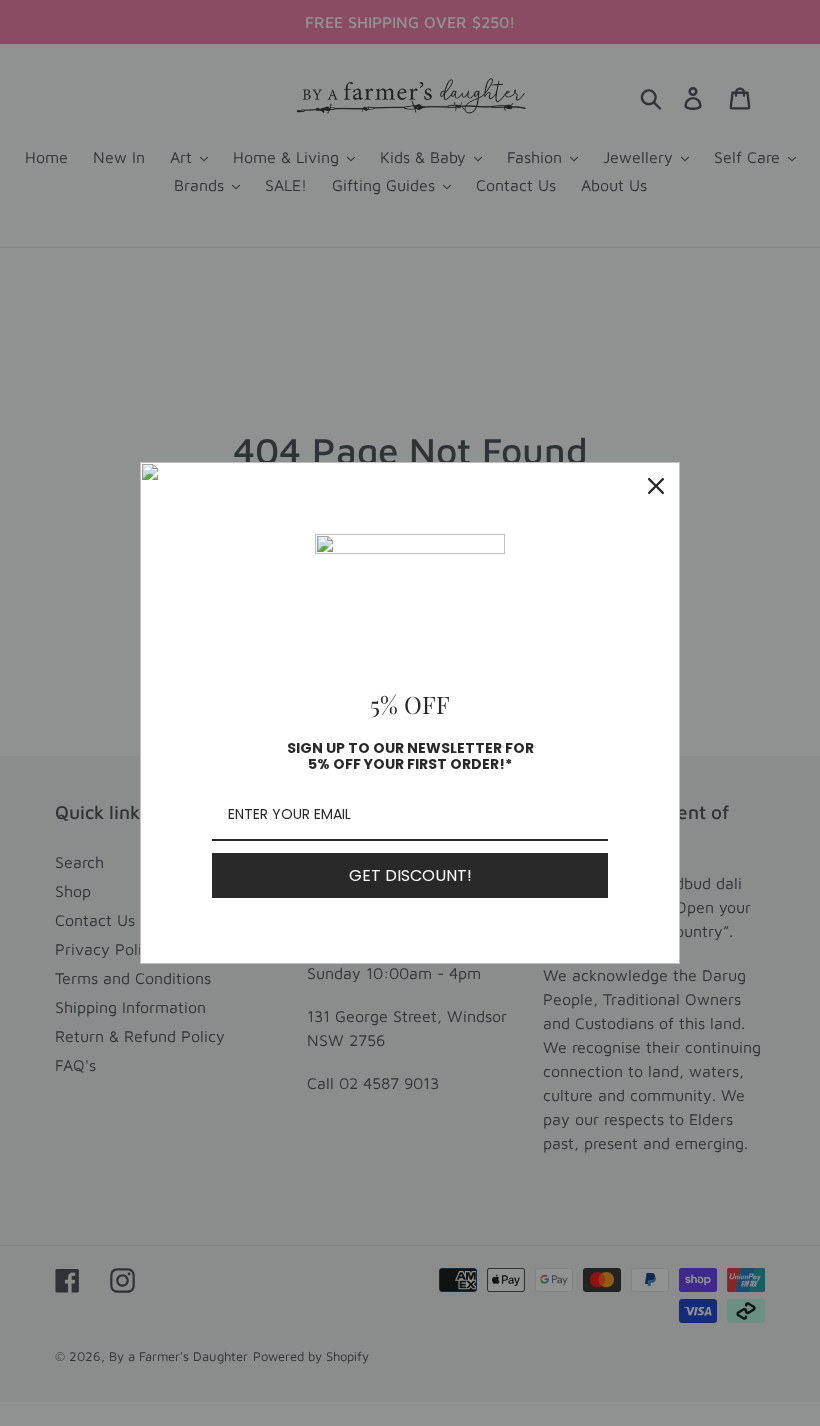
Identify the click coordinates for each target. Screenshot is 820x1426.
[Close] (656, 486)
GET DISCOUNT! (410, 875)
